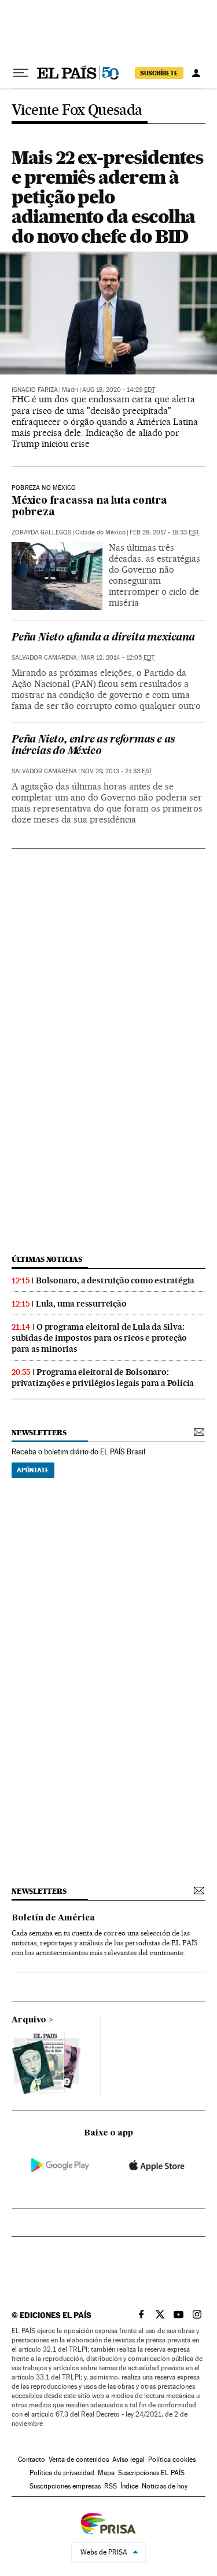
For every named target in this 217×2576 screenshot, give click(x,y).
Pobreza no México (44, 488)
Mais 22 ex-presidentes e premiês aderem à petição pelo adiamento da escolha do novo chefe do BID (107, 197)
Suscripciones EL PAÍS (151, 2473)
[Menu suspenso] (21, 73)
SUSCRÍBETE (159, 73)
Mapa (106, 2473)
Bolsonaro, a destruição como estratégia (115, 1280)
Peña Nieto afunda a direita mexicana (103, 638)
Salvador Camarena (44, 658)
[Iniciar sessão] (196, 73)
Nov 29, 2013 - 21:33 (117, 771)
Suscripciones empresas (65, 2486)
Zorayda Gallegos (41, 532)
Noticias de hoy (165, 2486)
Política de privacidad (62, 2473)
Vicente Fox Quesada (77, 110)
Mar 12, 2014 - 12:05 (118, 658)
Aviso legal (128, 2459)
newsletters (39, 1433)
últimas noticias (47, 1259)
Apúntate (33, 1470)
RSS (111, 2486)
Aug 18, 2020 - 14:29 (119, 390)
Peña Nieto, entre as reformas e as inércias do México (93, 746)
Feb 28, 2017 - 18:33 (164, 532)
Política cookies (172, 2459)
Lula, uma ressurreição (81, 1304)
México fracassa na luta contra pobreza (89, 507)
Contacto (32, 2459)
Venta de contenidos (79, 2459)
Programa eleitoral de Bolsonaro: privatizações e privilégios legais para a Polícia (103, 1378)
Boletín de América (53, 1918)
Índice (129, 2486)
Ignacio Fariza (35, 390)
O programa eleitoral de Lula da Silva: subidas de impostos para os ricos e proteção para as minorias (99, 1338)
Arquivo (29, 2020)
